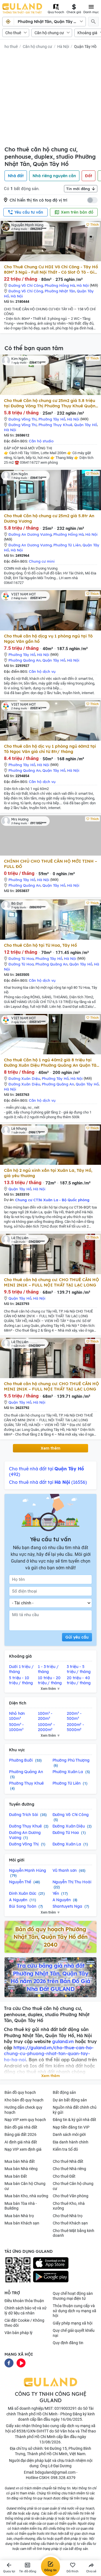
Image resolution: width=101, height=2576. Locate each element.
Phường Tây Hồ (52, 419)
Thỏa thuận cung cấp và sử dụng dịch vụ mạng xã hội (74, 2311)
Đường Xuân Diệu (24, 1078)
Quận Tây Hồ (85, 47)
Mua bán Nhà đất (20, 2161)
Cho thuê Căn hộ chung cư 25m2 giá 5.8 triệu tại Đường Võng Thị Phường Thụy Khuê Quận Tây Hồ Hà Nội (50, 403)
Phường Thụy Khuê (55, 425)
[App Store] (51, 2263)
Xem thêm (50, 1448)
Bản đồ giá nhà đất (21, 2127)
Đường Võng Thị (23, 419)
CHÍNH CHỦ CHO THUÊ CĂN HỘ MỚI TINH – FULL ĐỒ (50, 864)
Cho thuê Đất (64, 2176)
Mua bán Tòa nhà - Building (21, 2206)
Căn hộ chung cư (49, 33)
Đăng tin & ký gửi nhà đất (74, 2120)
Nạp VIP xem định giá (23, 2149)
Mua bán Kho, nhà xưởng (26, 2196)
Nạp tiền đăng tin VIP (71, 2127)
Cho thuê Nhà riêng (69, 2169)
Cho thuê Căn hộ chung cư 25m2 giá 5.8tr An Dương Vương (49, 518)
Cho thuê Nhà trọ (68, 2216)
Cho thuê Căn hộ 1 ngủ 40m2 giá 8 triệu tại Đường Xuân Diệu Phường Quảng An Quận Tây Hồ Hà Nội (51, 1062)
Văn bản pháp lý (19, 2333)
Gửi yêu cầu (77, 1637)
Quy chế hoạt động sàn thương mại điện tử (73, 2296)
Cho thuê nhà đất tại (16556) (48, 1482)
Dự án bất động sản (70, 2100)
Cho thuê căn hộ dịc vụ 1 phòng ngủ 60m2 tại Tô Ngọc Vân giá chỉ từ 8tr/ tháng (50, 749)
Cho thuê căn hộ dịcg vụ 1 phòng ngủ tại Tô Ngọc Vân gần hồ (48, 639)
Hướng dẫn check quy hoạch (23, 2110)
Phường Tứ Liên (67, 545)
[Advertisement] (50, 99)
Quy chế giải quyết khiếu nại (74, 2333)
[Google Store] (51, 2277)
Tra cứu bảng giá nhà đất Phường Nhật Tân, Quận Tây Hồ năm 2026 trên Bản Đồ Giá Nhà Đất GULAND (50, 1977)
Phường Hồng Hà (60, 285)
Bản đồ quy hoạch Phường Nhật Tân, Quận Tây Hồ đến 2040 (50, 1937)
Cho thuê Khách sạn (70, 2223)
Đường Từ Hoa (21, 958)
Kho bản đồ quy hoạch (24, 2100)
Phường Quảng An (25, 660)
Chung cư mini (42, 561)
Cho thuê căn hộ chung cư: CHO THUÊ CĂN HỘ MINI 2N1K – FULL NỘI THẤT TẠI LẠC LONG (51, 1282)
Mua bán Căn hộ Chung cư (25, 2186)
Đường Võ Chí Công (26, 285)
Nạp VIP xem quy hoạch (25, 2120)
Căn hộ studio (41, 441)
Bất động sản (64, 2092)
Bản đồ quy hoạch (20, 2092)
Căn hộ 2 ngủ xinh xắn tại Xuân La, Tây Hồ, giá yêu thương (48, 1173)
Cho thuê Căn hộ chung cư (73, 2186)
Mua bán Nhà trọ (19, 2216)
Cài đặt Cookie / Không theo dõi (24, 2323)
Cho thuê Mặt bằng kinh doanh (74, 2233)
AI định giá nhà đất (21, 2142)
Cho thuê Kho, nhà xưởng (69, 2206)
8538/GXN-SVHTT (33, 2431)
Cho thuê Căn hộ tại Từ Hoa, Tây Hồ (40, 945)
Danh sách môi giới (69, 2134)
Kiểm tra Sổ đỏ (65, 2149)
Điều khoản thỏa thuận (24, 2301)
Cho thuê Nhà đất (68, 2161)
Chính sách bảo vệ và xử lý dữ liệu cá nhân (26, 2311)
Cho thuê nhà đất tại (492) (46, 1471)
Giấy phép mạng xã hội (73, 2323)
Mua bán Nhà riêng (21, 2169)
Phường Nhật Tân (60, 291)
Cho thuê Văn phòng (71, 2196)
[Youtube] (21, 2363)
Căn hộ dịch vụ (42, 671)
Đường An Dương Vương (30, 534)
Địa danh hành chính (71, 2142)
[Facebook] (9, 2363)
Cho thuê (13, 33)
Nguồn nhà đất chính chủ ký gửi (75, 2110)
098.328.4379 (63, 2478)
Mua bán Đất (16, 2176)
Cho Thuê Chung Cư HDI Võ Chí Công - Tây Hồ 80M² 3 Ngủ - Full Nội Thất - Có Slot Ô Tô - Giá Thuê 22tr (51, 269)
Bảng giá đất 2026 (20, 2134)
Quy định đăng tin (68, 2343)
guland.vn (63, 2041)
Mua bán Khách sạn (22, 2223)
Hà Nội (63, 47)
